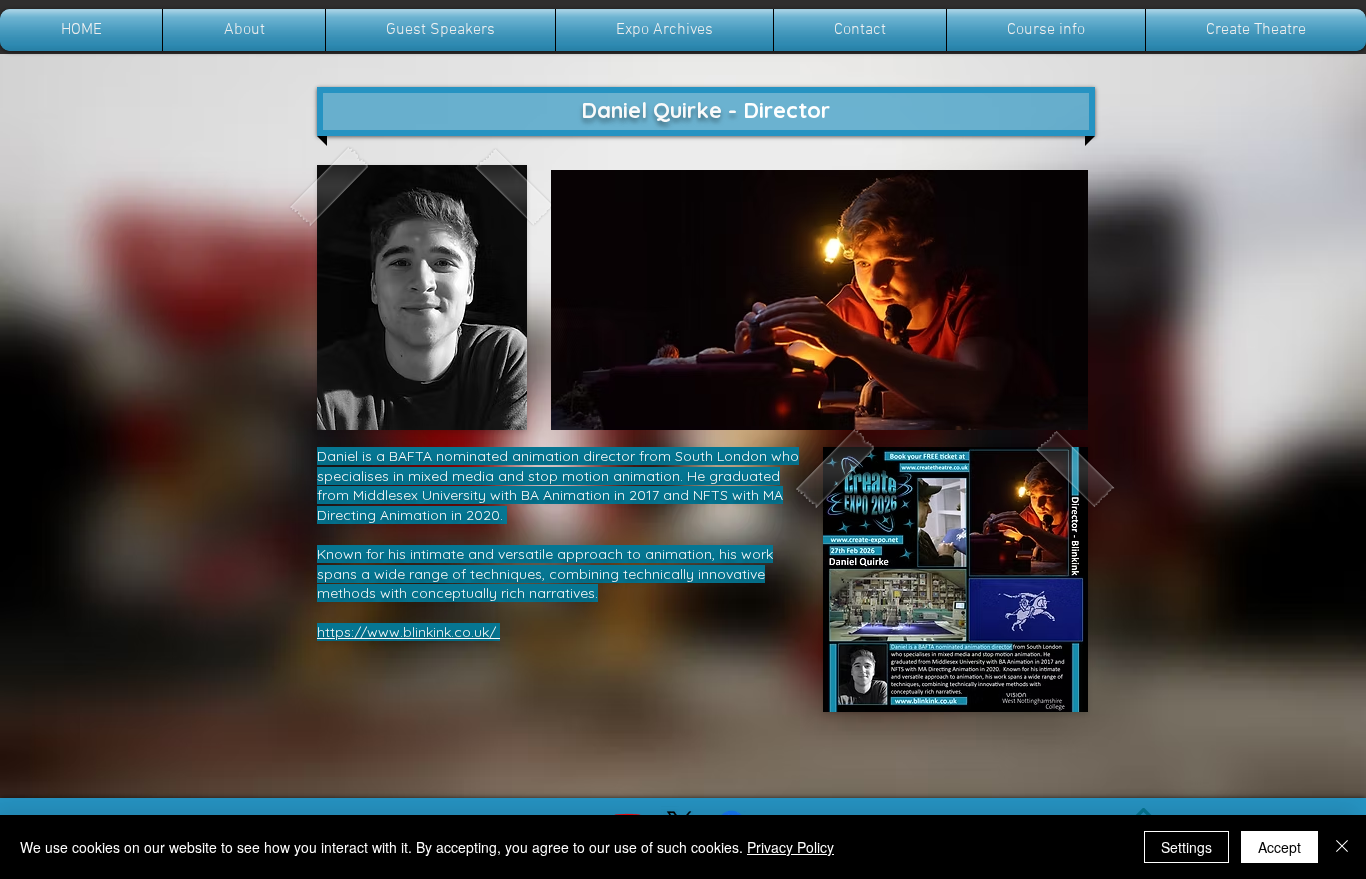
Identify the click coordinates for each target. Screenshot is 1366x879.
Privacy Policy (790, 847)
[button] (819, 300)
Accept (1279, 847)
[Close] (1342, 847)
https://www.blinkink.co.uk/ (408, 632)
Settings (1186, 847)
